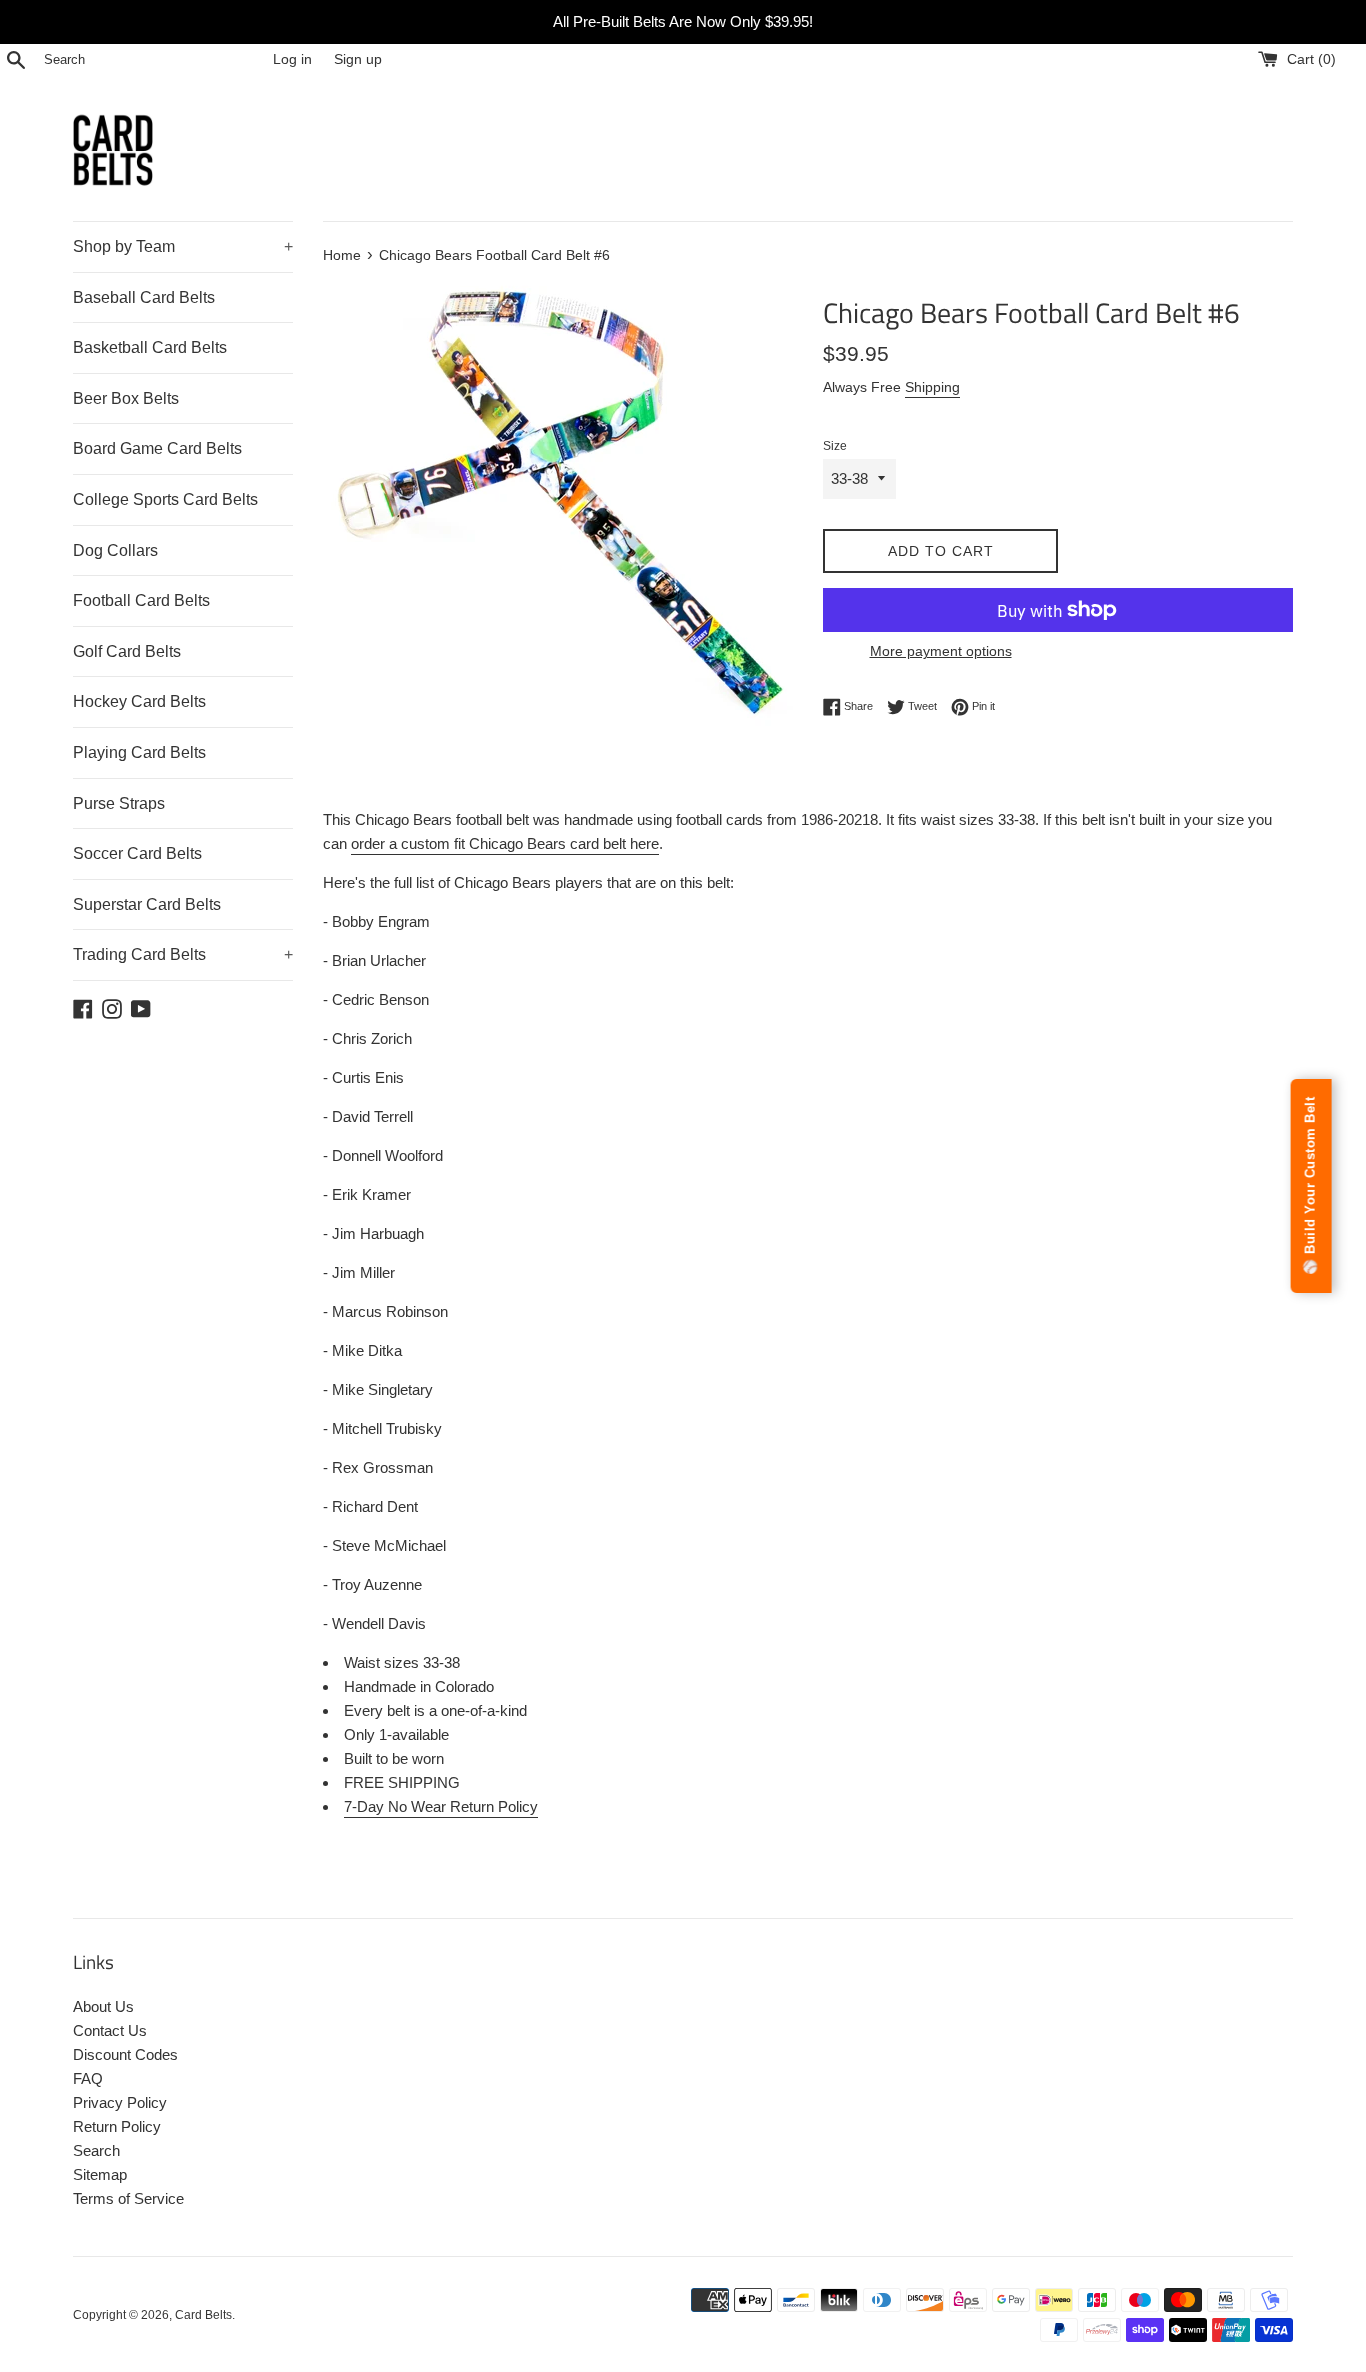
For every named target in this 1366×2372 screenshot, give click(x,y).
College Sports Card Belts (165, 499)
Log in (292, 59)
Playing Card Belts (139, 752)
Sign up (358, 59)
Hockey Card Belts (139, 701)
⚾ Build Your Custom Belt (1310, 1186)
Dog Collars (115, 550)
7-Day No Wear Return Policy (441, 1806)
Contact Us (110, 2030)
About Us (103, 2006)
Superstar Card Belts (147, 904)
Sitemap (100, 2174)
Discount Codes (125, 2054)
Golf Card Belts (127, 651)
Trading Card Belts (183, 954)
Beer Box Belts (126, 398)
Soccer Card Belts (137, 853)
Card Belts (203, 2315)
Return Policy (117, 2126)
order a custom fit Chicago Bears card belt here (505, 843)
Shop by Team (183, 246)
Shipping (932, 387)
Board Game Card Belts (157, 448)
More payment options (941, 651)
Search (96, 2150)
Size (835, 446)
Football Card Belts (141, 600)
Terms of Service (128, 2198)
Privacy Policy (120, 2102)
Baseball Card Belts (144, 297)
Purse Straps (119, 803)
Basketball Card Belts (150, 347)
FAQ (88, 2078)
